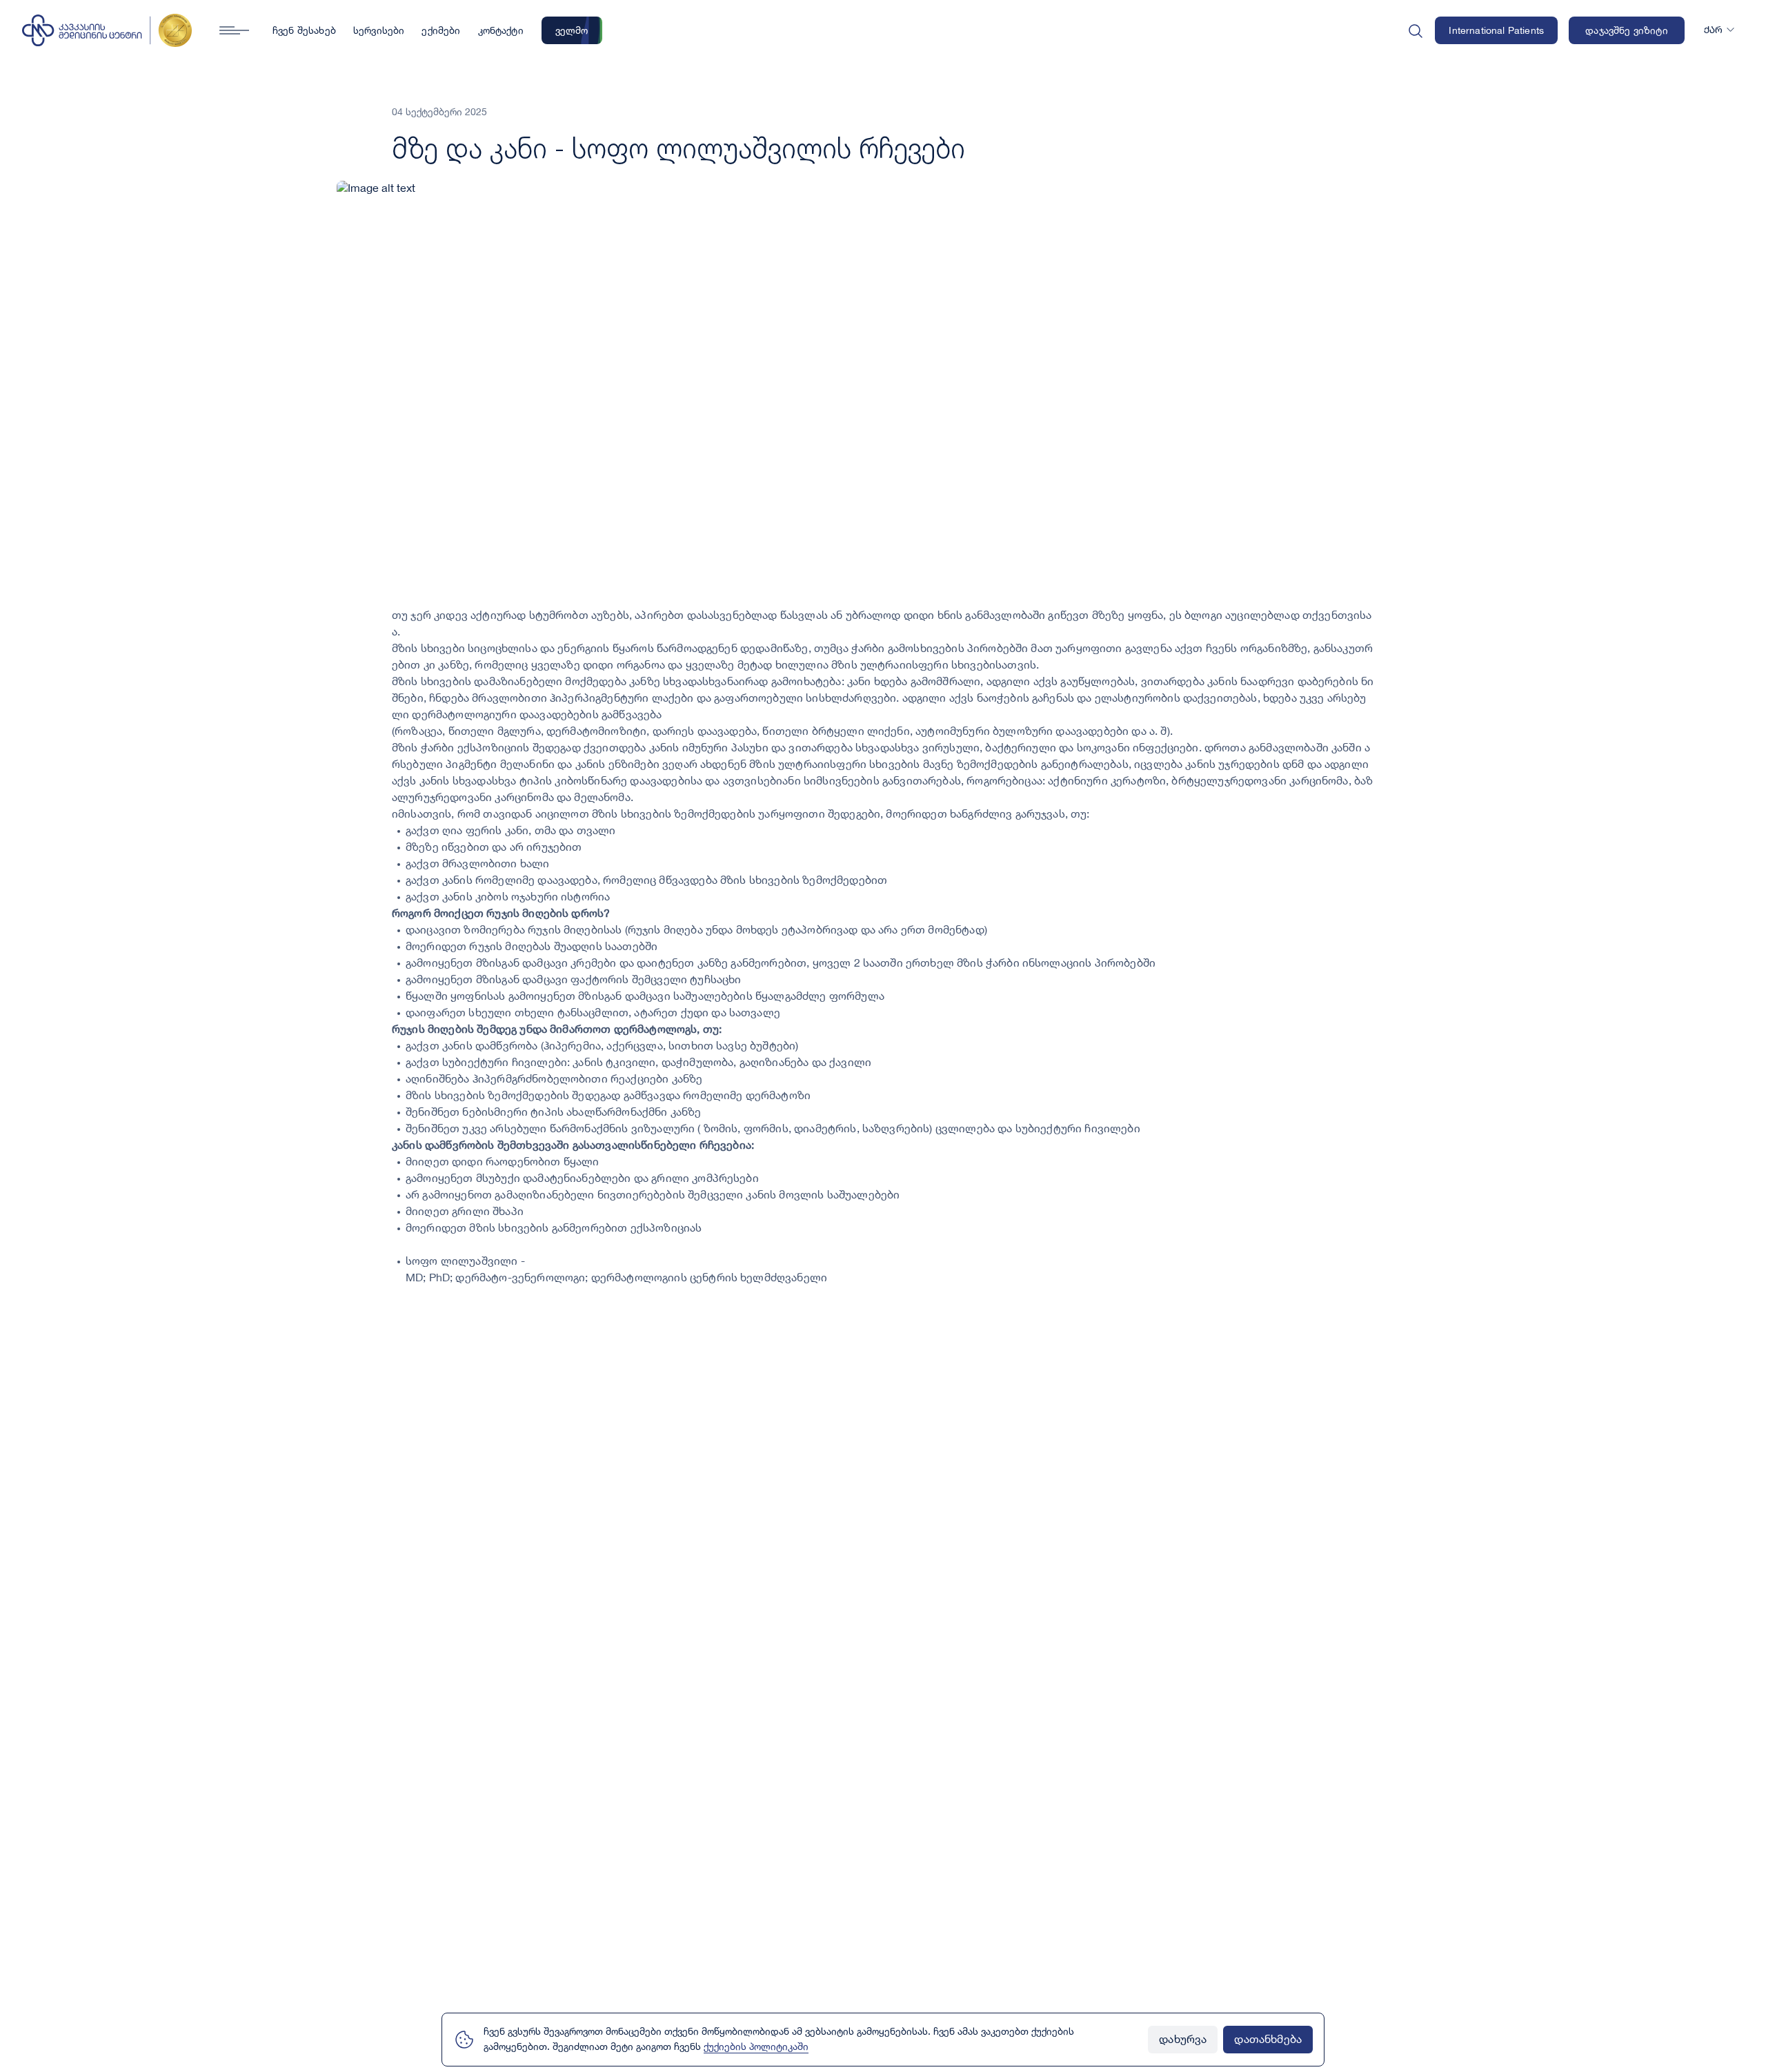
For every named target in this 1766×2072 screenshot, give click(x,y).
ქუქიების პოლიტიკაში (756, 2047)
